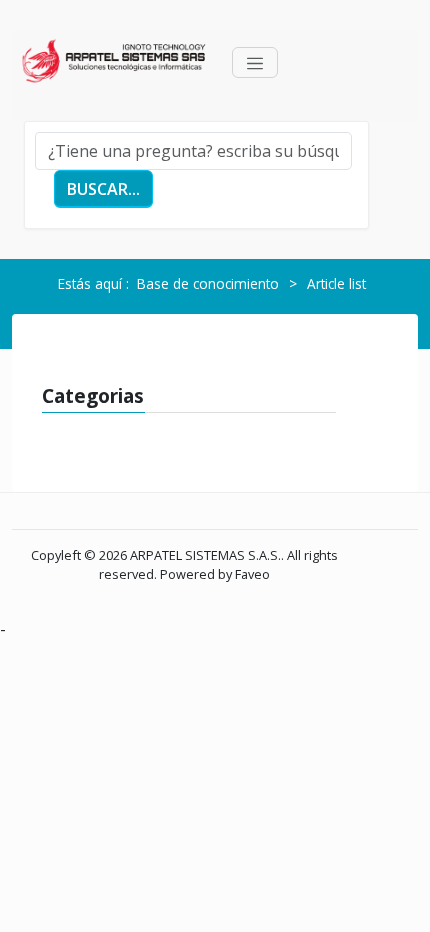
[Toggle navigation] (255, 62)
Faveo (252, 574)
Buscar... (103, 189)
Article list (336, 283)
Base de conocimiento (208, 283)
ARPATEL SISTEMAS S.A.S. (205, 555)
